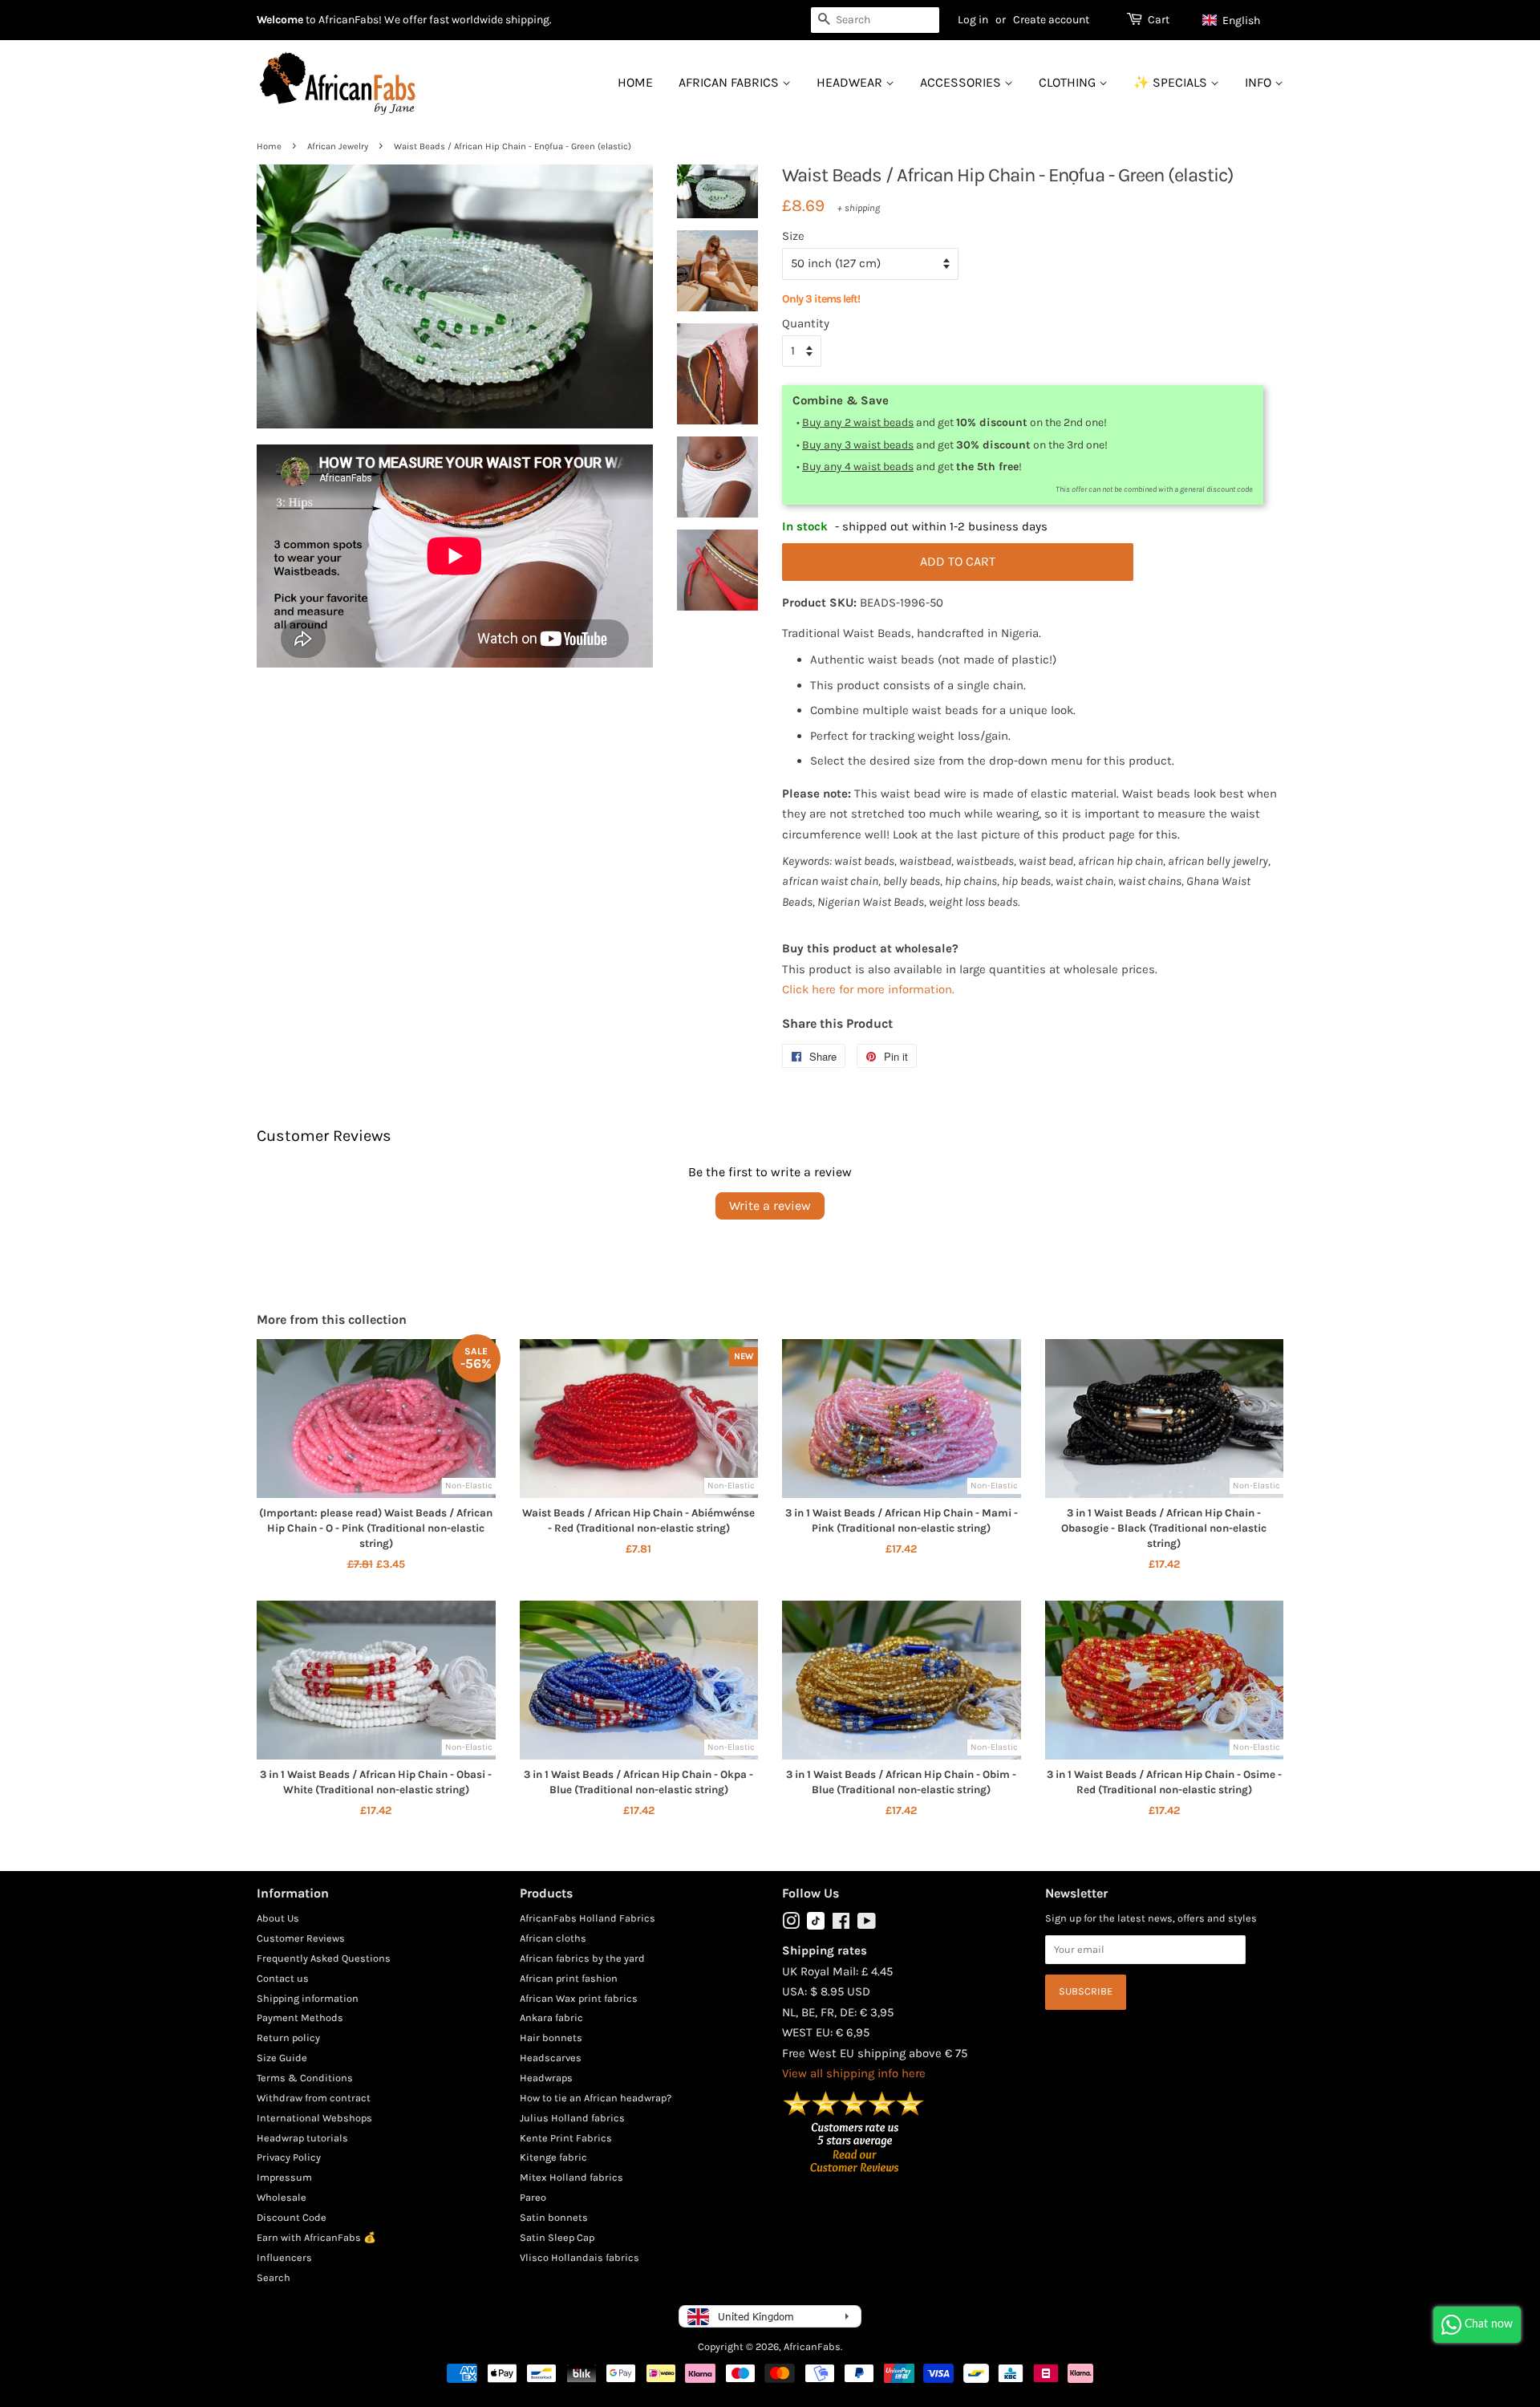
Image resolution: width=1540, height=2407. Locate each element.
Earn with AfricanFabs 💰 (316, 2237)
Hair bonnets (551, 2038)
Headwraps (546, 2078)
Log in (973, 20)
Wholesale (282, 2197)
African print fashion (569, 1978)
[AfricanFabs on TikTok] (816, 1926)
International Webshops (314, 2118)
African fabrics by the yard (582, 1958)
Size (793, 236)
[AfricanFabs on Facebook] (841, 1924)
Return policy (288, 2038)
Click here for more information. (868, 989)
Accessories (962, 82)
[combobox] (875, 20)
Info (1260, 82)
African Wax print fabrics (579, 1998)
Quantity (806, 323)
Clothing (1069, 82)
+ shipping (859, 208)
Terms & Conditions (305, 2078)
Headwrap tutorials (302, 2138)
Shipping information (308, 1998)
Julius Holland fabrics (572, 2118)
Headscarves (551, 2058)
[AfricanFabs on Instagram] (791, 1924)
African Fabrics (730, 82)
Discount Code (292, 2217)
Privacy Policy (289, 2157)
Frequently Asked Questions (324, 1958)
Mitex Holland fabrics (571, 2177)
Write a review (770, 1206)
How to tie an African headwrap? (596, 2098)
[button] (1239, 20)
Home (635, 82)
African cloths (553, 1938)
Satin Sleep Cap (557, 2237)
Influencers (284, 2257)
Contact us (283, 1978)
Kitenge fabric (553, 2157)
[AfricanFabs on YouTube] (867, 1924)
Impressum (284, 2177)
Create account (1051, 20)
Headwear (851, 82)
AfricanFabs (812, 2346)
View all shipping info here (854, 2073)
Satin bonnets (554, 2217)
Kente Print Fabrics (566, 2138)
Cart (1159, 20)
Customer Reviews (301, 1938)
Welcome (280, 20)
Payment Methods (300, 2017)
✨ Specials (1172, 82)
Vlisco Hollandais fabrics (580, 2257)
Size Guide (282, 2058)
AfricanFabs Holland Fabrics (588, 1918)
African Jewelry (338, 146)
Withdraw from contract (314, 2098)
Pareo (533, 2197)
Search (274, 2277)
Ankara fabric (551, 2017)
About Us (278, 1918)
